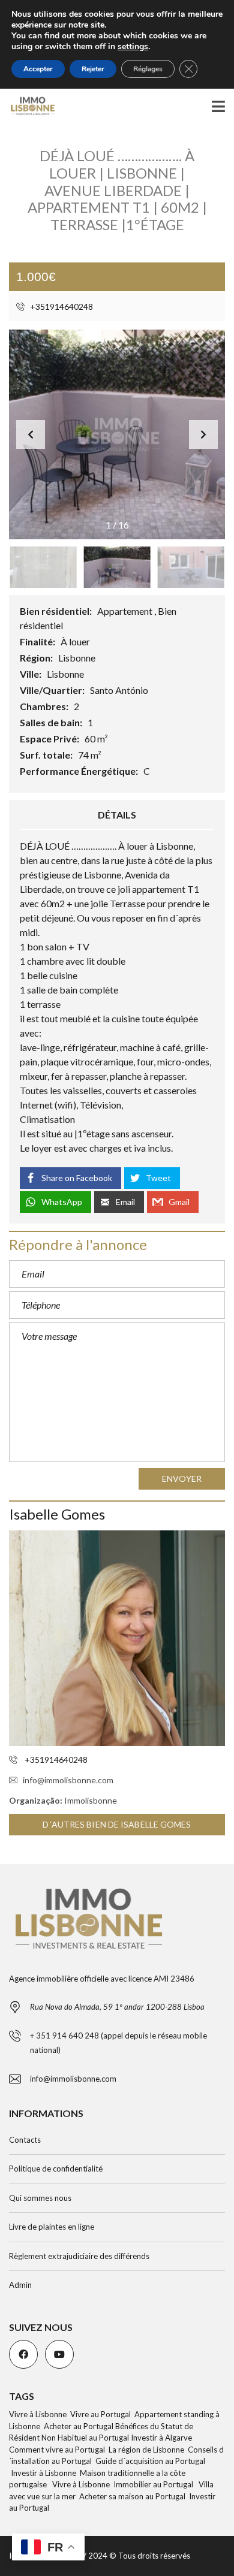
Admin (20, 2285)
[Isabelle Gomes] (117, 1638)
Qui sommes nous (40, 2198)
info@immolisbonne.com (68, 1780)
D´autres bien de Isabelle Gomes (117, 1824)
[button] (203, 434)
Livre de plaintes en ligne (52, 2227)
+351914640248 (61, 306)
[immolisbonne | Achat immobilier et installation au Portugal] (28, 106)
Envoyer (182, 1479)
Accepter (38, 69)
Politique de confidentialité (56, 2169)
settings (133, 47)
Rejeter (93, 69)
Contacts (25, 2140)
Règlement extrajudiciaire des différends (79, 2256)
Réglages (148, 69)
